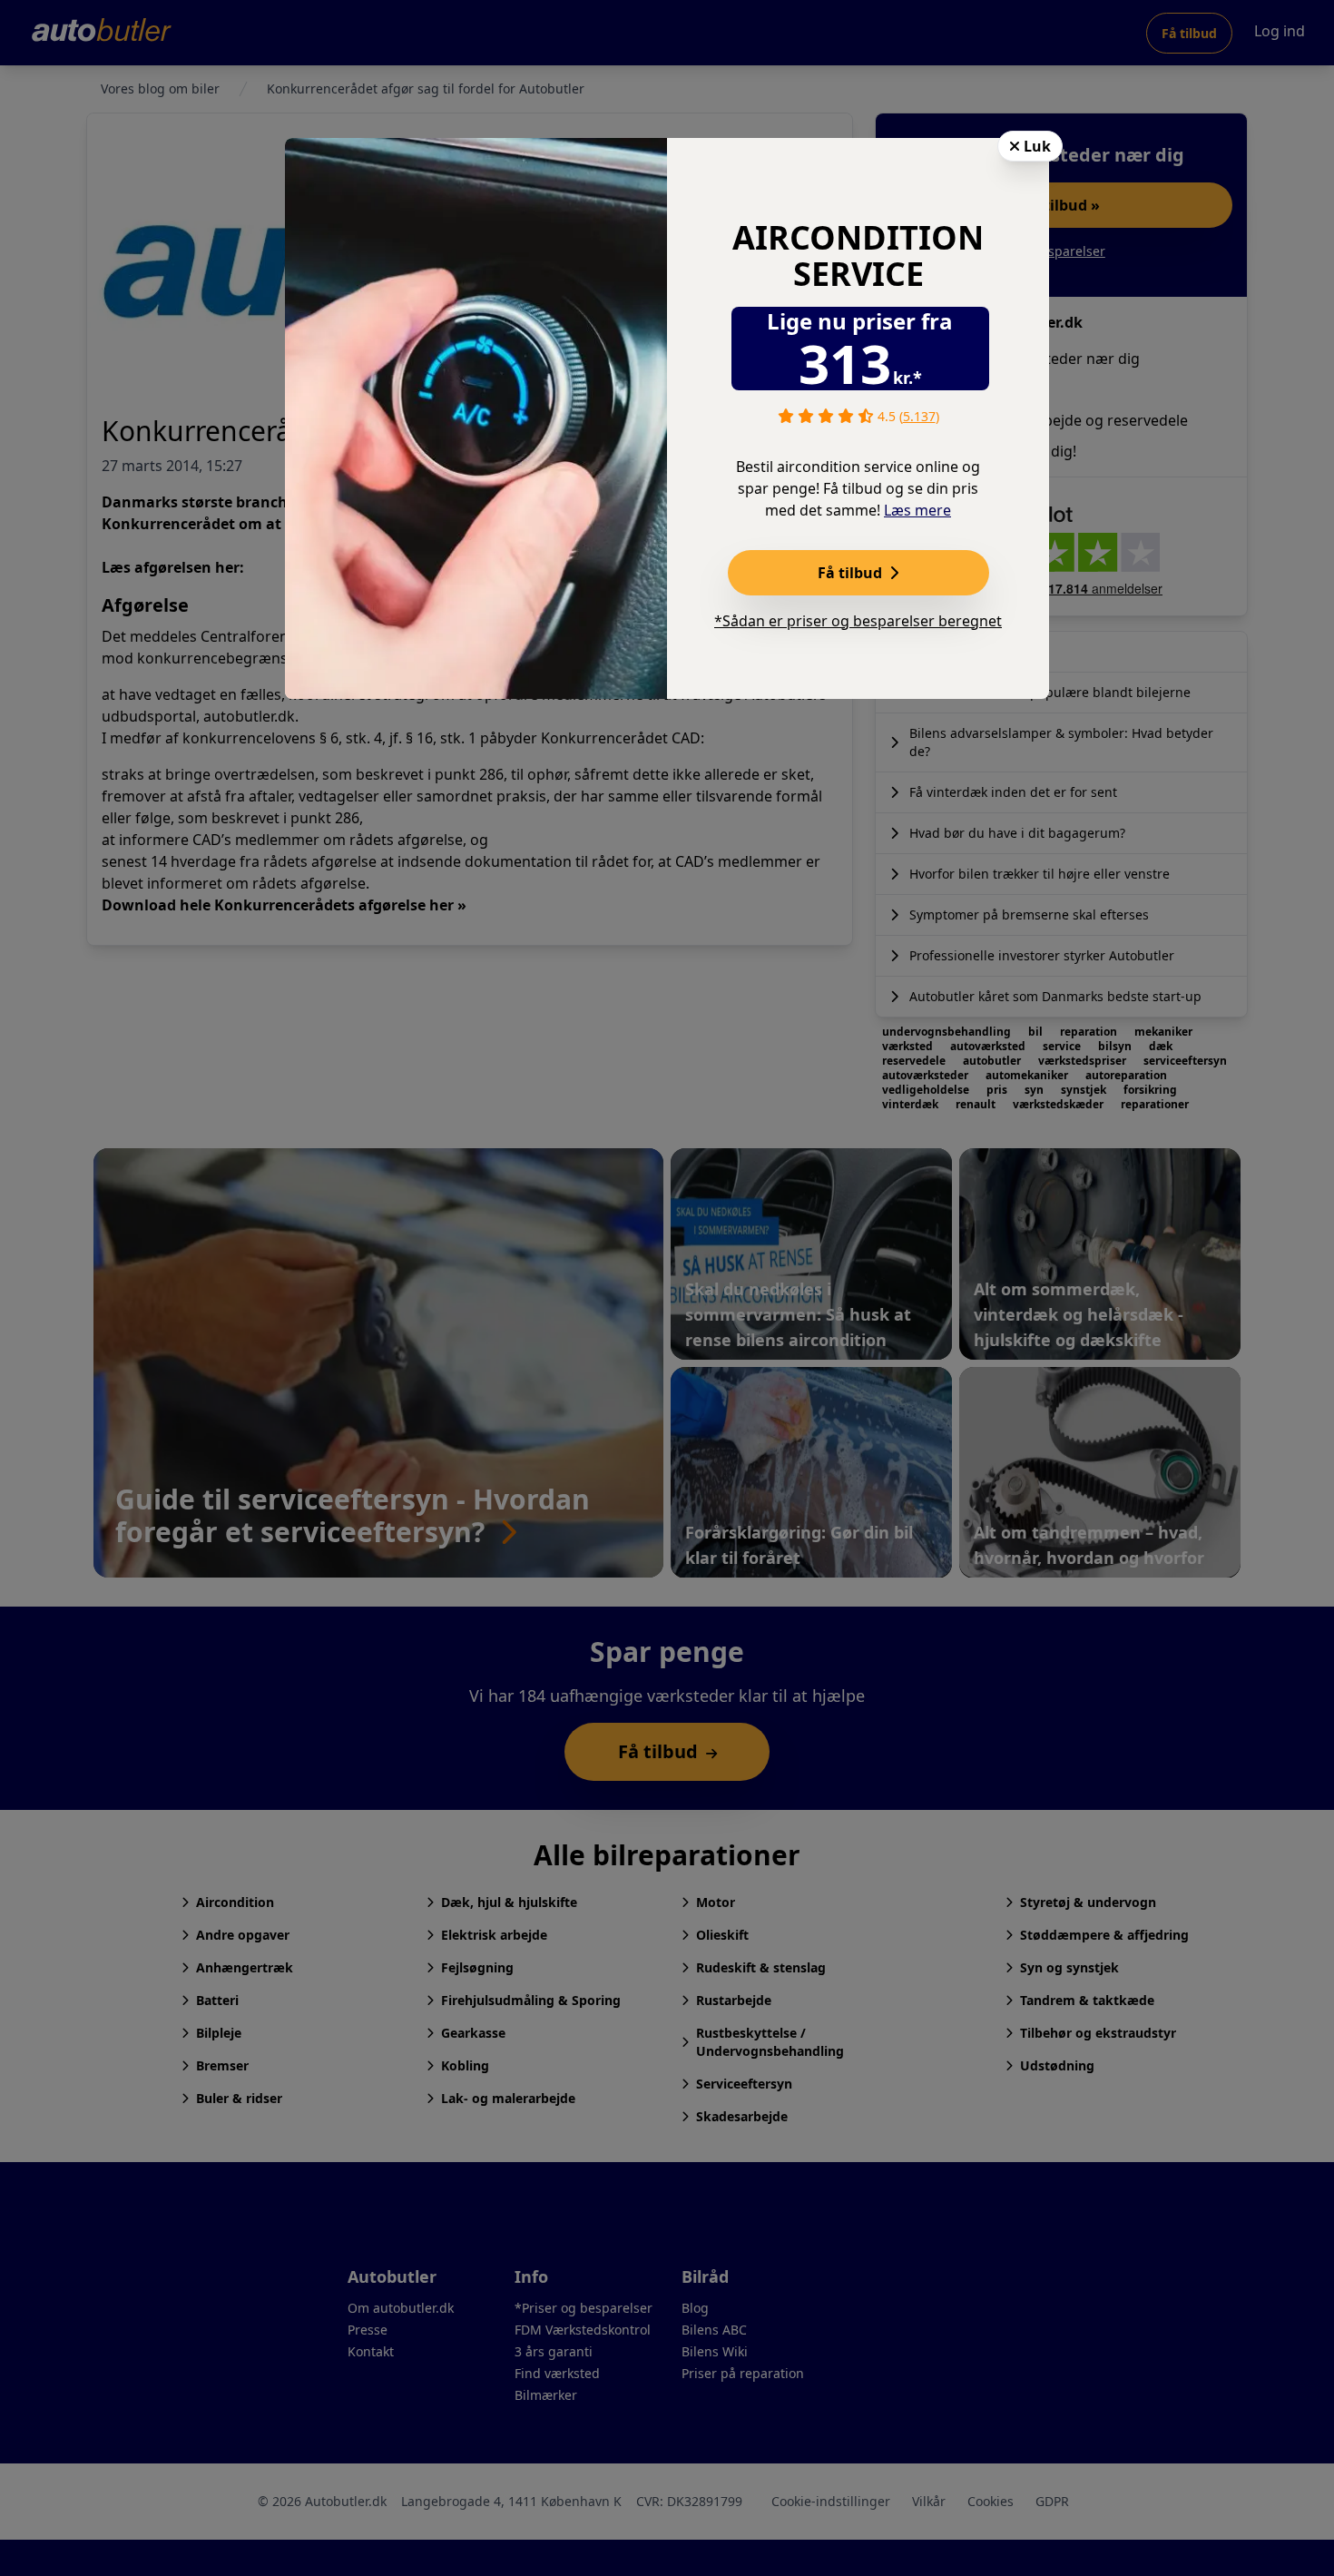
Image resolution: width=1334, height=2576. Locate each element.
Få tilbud (852, 573)
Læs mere (917, 510)
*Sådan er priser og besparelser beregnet (858, 621)
